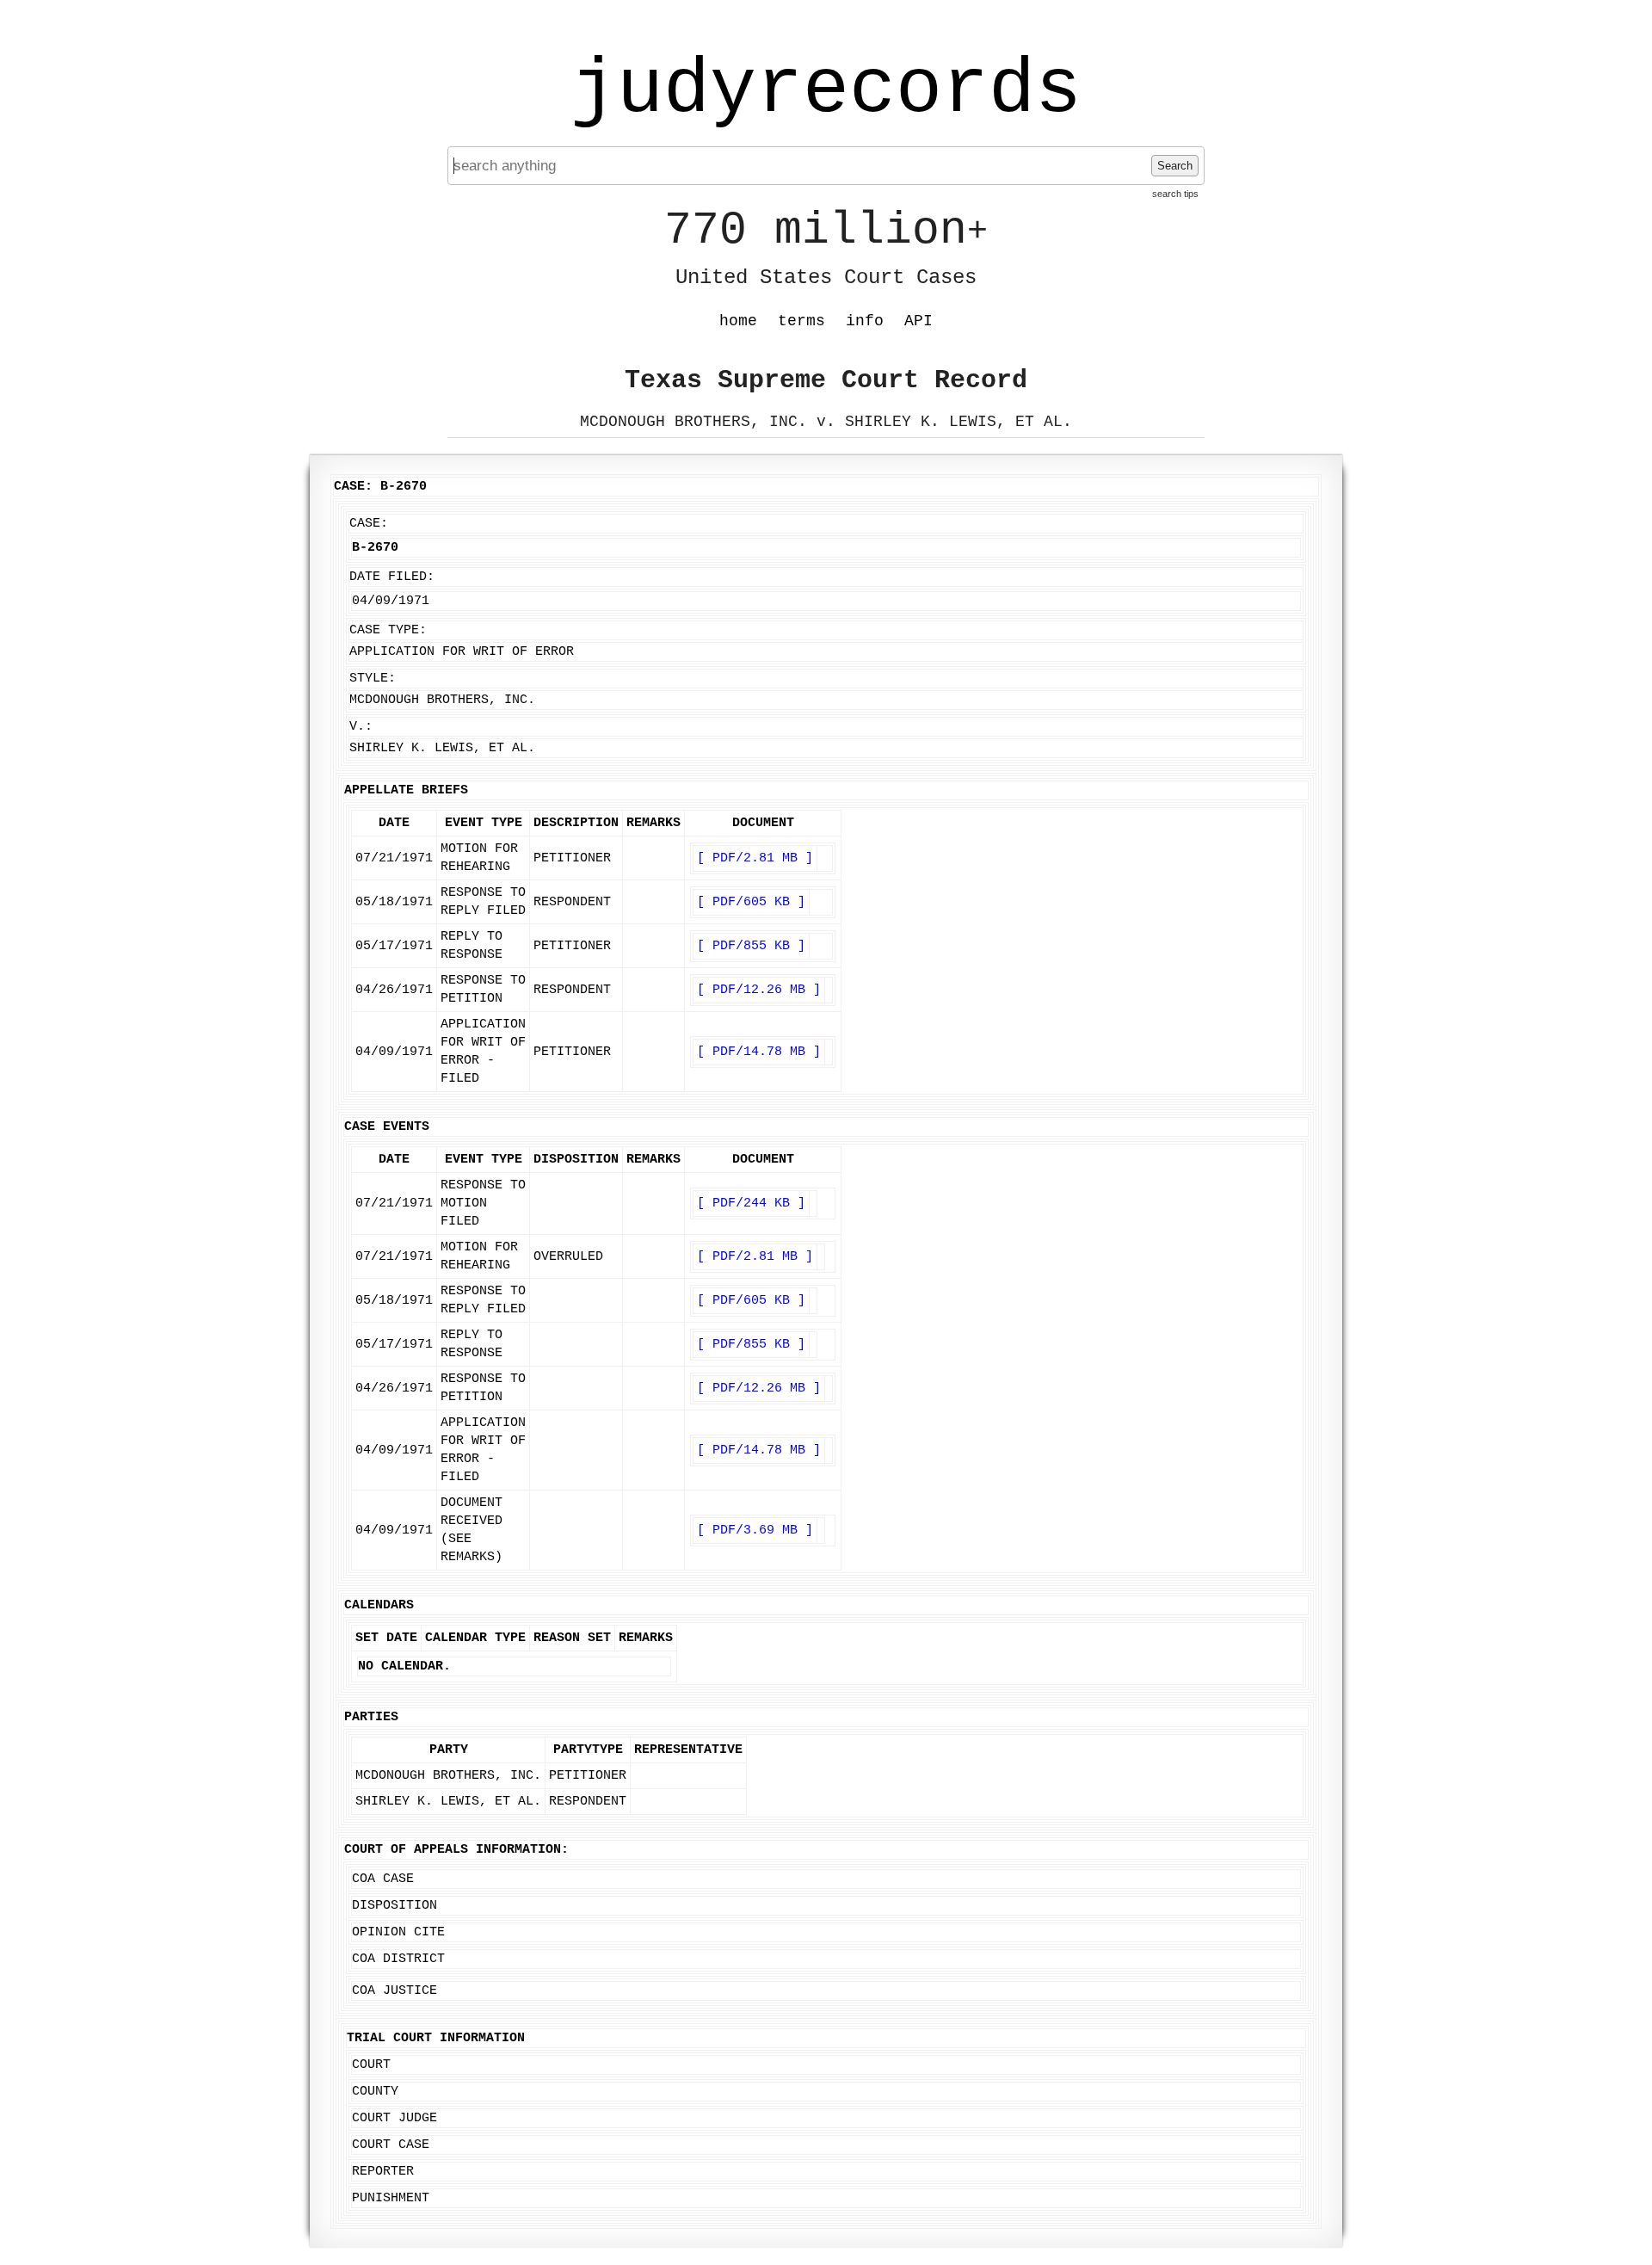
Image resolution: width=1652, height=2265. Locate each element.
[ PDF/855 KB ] (751, 946)
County (375, 2092)
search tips (1175, 194)
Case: (369, 524)
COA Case (383, 1879)
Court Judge (395, 2118)
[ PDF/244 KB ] (751, 1203)
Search (1175, 166)
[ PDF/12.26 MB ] (759, 990)
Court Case (391, 2145)
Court (371, 2065)
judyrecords (826, 90)
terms (801, 321)
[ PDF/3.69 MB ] (755, 1531)
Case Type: (388, 630)
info (865, 321)
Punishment (391, 2198)
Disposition (395, 1906)
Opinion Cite (398, 1932)
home (738, 321)
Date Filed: (392, 577)
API (918, 321)
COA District (398, 1959)
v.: (361, 727)
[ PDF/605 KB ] (751, 902)
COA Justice (395, 1991)
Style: (373, 679)
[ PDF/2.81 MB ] (755, 858)
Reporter (383, 2172)
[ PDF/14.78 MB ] (759, 1052)
